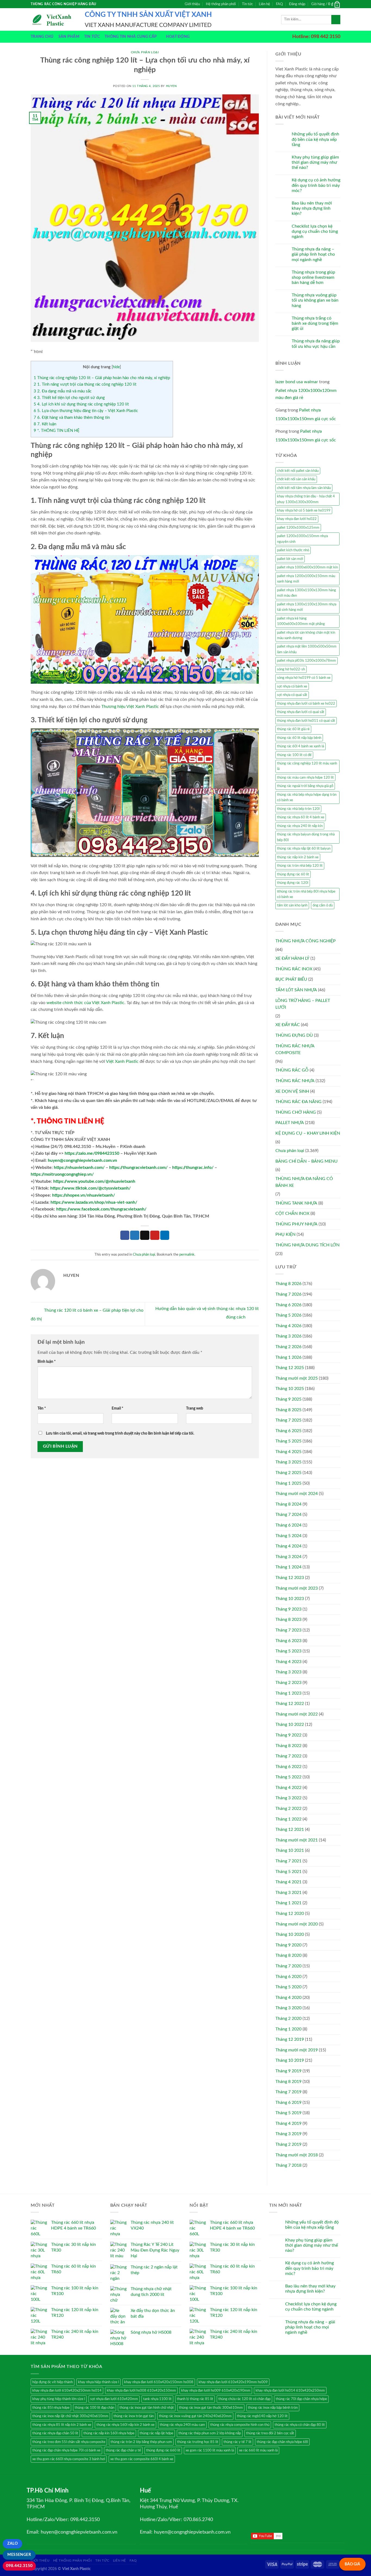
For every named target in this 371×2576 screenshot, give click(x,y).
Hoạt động (178, 37)
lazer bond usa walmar (297, 382)
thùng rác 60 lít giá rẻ (293, 729)
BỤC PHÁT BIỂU (291, 979)
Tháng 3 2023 (288, 1672)
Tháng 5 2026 (288, 1315)
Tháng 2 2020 (288, 2018)
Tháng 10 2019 (290, 2060)
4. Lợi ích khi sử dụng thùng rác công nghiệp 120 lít (81, 404)
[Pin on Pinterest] (155, 1235)
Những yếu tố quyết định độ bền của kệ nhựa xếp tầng (315, 139)
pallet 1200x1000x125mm (298, 528)
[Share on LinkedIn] (165, 1235)
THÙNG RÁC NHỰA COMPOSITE (295, 1049)
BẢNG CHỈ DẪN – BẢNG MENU (306, 1161)
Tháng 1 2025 (288, 1483)
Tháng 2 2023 (288, 1683)
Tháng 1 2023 (288, 1693)
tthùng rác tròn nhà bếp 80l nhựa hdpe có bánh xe (306, 894)
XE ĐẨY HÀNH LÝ (292, 958)
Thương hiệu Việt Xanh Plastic (130, 707)
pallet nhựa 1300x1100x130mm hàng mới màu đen (306, 593)
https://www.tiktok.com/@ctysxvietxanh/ (90, 1188)
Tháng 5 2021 (288, 1872)
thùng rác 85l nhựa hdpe (51, 2408)
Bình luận (47, 1362)
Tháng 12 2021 (290, 1829)
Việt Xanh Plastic (122, 1061)
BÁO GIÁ (352, 2564)
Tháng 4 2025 (288, 1452)
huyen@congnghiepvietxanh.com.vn (82, 1160)
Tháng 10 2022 (290, 1724)
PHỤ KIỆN (285, 1234)
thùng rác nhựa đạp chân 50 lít (55, 2433)
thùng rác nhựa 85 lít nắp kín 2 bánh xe (62, 2425)
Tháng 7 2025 (288, 1420)
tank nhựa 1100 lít (157, 2399)
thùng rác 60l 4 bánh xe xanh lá (301, 746)
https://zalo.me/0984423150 (92, 1153)
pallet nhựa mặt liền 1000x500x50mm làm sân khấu (307, 649)
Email (117, 1408)
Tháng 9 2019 (288, 2071)
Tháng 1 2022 (288, 1819)
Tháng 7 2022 (288, 1756)
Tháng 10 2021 (290, 1850)
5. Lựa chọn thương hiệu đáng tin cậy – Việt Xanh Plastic (86, 411)
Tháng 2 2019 (288, 2144)
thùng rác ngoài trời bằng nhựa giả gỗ (305, 786)
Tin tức (247, 4)
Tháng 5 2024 (288, 1536)
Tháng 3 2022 (288, 1798)
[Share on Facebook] (125, 1235)
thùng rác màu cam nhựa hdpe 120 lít (305, 778)
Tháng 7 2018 (288, 2165)
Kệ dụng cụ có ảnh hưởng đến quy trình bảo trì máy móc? (316, 185)
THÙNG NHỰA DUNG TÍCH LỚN (307, 1245)
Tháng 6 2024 (288, 1525)
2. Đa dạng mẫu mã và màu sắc (63, 391)
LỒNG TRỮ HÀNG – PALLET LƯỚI (303, 1004)
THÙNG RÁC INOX (294, 969)
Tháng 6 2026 (288, 1305)
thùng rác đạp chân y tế (123, 2450)
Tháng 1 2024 (288, 1567)
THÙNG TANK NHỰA (296, 1203)
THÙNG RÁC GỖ (292, 1070)
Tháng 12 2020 (290, 1914)
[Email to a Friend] (145, 1235)
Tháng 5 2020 (288, 1987)
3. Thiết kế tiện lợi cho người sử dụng (69, 398)
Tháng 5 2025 (288, 1441)
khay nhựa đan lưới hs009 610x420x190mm (216, 2391)
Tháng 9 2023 (288, 1609)
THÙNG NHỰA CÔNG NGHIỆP (306, 941)
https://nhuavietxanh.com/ (79, 1168)
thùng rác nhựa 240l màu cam (182, 2425)
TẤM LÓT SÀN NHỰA (296, 990)
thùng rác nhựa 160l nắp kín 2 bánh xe (125, 2425)
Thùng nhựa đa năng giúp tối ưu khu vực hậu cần (316, 344)
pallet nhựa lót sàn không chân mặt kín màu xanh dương (306, 635)
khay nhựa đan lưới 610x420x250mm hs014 (67, 2391)
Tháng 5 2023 (288, 1651)
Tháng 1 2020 (288, 2029)
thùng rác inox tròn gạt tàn (134, 2416)
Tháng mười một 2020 (297, 1924)
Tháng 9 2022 (288, 1735)
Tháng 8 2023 (288, 1620)
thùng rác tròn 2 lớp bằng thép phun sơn (141, 2442)
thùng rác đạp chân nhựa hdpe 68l (282, 2442)
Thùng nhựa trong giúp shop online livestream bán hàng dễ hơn (313, 277)
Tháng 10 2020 (290, 1934)
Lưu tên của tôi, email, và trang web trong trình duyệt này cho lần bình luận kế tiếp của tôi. (120, 1433)
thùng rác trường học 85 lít (198, 2442)
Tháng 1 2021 (288, 1903)
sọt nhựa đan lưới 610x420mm (114, 2399)
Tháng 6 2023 (288, 1641)
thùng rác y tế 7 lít (238, 2442)
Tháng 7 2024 (288, 1515)
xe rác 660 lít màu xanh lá (258, 2450)
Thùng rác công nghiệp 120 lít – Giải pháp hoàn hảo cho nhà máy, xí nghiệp (102, 378)
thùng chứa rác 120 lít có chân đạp (244, 2399)
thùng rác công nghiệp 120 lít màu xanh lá (307, 766)
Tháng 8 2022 (288, 1746)
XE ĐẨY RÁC (288, 1025)
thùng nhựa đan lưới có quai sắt (301, 712)
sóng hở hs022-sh (291, 669)
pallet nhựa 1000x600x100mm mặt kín (307, 567)
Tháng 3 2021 (288, 1893)
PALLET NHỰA (290, 1123)
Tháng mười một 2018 (297, 2155)
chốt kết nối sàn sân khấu (296, 479)
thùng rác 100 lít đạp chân (95, 2408)
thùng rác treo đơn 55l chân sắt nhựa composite (69, 2442)
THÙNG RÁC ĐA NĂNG (298, 1102)
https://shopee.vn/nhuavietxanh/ (84, 1195)
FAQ (279, 4)
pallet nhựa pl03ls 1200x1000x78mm (306, 661)
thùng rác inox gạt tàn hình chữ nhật (147, 2408)
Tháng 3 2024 (288, 1557)
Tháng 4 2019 (288, 2123)
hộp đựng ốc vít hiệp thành (53, 2382)
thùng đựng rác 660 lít (163, 2450)
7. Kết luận (45, 424)
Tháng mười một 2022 (297, 1714)
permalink (187, 1255)
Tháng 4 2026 (288, 1326)
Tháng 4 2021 (288, 1882)
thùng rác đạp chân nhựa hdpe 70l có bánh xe (66, 2450)
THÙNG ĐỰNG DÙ (294, 1035)
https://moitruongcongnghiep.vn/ (62, 1174)
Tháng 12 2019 (290, 2039)
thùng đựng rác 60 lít (293, 874)
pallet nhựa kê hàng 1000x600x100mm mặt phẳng (301, 621)
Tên (42, 1408)
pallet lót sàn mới (290, 559)
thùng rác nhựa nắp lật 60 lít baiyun (304, 849)
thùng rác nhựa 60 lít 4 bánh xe (301, 817)
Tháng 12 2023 (290, 1578)
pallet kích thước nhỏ (293, 550)
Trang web (195, 1408)
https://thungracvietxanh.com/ (138, 1168)
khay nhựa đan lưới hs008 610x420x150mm (141, 2391)
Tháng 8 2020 (288, 1955)
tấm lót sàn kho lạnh (292, 905)
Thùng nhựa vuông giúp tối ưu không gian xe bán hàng (315, 300)
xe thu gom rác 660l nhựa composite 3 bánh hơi (69, 2459)
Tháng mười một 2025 (297, 1378)
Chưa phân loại (145, 52)
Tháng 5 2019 (288, 2113)
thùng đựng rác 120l (293, 883)
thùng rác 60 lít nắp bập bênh (299, 738)
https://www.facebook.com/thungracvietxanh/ (101, 1209)
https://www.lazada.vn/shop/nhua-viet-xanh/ (94, 1202)
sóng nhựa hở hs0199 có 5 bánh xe (304, 678)
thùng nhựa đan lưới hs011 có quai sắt (306, 721)
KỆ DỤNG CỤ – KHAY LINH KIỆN (308, 1133)
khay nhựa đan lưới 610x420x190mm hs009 (233, 2382)
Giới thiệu (192, 4)
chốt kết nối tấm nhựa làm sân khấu (304, 488)
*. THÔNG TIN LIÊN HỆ (57, 431)
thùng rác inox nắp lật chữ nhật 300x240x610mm (70, 2416)
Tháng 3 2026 (288, 1336)
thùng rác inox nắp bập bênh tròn (273, 2408)
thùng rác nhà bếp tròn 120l (298, 809)
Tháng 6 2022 (288, 1767)
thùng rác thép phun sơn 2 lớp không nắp (210, 2433)
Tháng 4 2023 (288, 1662)
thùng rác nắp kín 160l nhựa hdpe (109, 2433)
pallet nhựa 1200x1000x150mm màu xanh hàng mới (306, 579)
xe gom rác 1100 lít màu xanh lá (210, 2450)
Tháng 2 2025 (288, 1473)
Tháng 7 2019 (288, 2092)
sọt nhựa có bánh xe (292, 686)
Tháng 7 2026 (288, 1294)
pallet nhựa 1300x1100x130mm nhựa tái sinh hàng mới (307, 607)
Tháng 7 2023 (288, 1630)
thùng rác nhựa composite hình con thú (240, 2425)
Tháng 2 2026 (288, 1347)
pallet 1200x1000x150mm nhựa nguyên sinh (302, 539)
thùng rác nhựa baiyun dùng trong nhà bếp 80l (306, 837)
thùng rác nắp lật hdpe (156, 2433)
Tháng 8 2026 (288, 1284)
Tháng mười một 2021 (297, 1840)
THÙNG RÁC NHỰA (295, 1081)
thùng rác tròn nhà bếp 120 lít (300, 866)
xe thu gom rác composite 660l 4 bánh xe (142, 2459)
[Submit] (336, 20)
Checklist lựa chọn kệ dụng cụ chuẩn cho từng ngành (315, 231)
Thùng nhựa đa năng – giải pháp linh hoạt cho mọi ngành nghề (313, 254)
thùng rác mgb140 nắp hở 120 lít (262, 2416)
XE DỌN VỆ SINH (292, 1091)
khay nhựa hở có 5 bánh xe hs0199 (304, 510)
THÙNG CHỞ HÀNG (296, 1112)
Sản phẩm (69, 37)
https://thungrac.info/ (193, 1168)
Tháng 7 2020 (288, 1966)
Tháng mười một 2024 (297, 1494)
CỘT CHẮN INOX (292, 1213)
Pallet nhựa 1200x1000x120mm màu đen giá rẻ (306, 394)
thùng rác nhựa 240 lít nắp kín (300, 826)
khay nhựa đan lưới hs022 (297, 519)
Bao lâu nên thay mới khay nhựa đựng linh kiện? (312, 208)
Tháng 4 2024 (288, 1546)
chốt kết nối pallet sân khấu (298, 471)
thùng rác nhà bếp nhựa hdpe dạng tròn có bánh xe (307, 797)
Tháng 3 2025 (288, 1462)
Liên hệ (264, 4)
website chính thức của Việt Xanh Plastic (85, 1003)
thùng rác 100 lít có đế (294, 755)
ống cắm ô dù (323, 905)
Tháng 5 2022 (288, 1777)
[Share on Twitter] (135, 1235)
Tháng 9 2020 (288, 1945)
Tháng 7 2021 (288, 1861)
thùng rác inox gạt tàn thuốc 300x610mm (211, 2408)
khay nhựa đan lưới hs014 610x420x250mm (290, 2391)
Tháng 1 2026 (288, 1357)
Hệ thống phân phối (221, 4)
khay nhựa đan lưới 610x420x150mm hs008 (159, 2382)
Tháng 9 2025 (288, 1399)
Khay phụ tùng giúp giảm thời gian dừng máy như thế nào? (315, 162)
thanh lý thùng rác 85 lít (195, 2399)
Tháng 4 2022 (288, 1788)
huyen (171, 86)
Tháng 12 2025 (290, 1368)
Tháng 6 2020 (288, 1977)
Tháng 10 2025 (290, 1389)
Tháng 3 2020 (288, 2008)
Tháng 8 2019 (288, 2082)
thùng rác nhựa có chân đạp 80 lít (300, 2425)
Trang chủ (42, 37)
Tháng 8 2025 (288, 1410)
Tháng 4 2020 (288, 1998)
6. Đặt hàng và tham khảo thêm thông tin (72, 418)
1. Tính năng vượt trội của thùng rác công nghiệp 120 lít (85, 384)
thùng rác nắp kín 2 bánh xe (298, 857)
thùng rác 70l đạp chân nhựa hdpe (301, 2399)
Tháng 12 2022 (290, 1704)
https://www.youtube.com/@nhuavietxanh (94, 1181)
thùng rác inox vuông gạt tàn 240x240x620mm (195, 2416)
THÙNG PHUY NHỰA (296, 1224)
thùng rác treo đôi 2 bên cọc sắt (270, 2433)
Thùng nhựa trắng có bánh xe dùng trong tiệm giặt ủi (315, 323)
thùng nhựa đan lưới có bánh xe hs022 (306, 704)
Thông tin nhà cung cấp (131, 37)
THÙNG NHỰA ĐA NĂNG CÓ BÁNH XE (304, 1182)
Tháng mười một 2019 (297, 2050)
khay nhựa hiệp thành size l (98, 2382)
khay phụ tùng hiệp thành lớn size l (59, 2399)
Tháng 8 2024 (288, 1504)
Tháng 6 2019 (288, 2103)
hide (116, 367)
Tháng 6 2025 (288, 1431)
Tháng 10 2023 (290, 1599)
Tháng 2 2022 (288, 1809)
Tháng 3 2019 (288, 2134)
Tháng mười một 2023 (297, 1588)
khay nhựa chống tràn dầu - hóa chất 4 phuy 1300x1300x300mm (306, 499)
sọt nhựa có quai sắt (292, 695)
